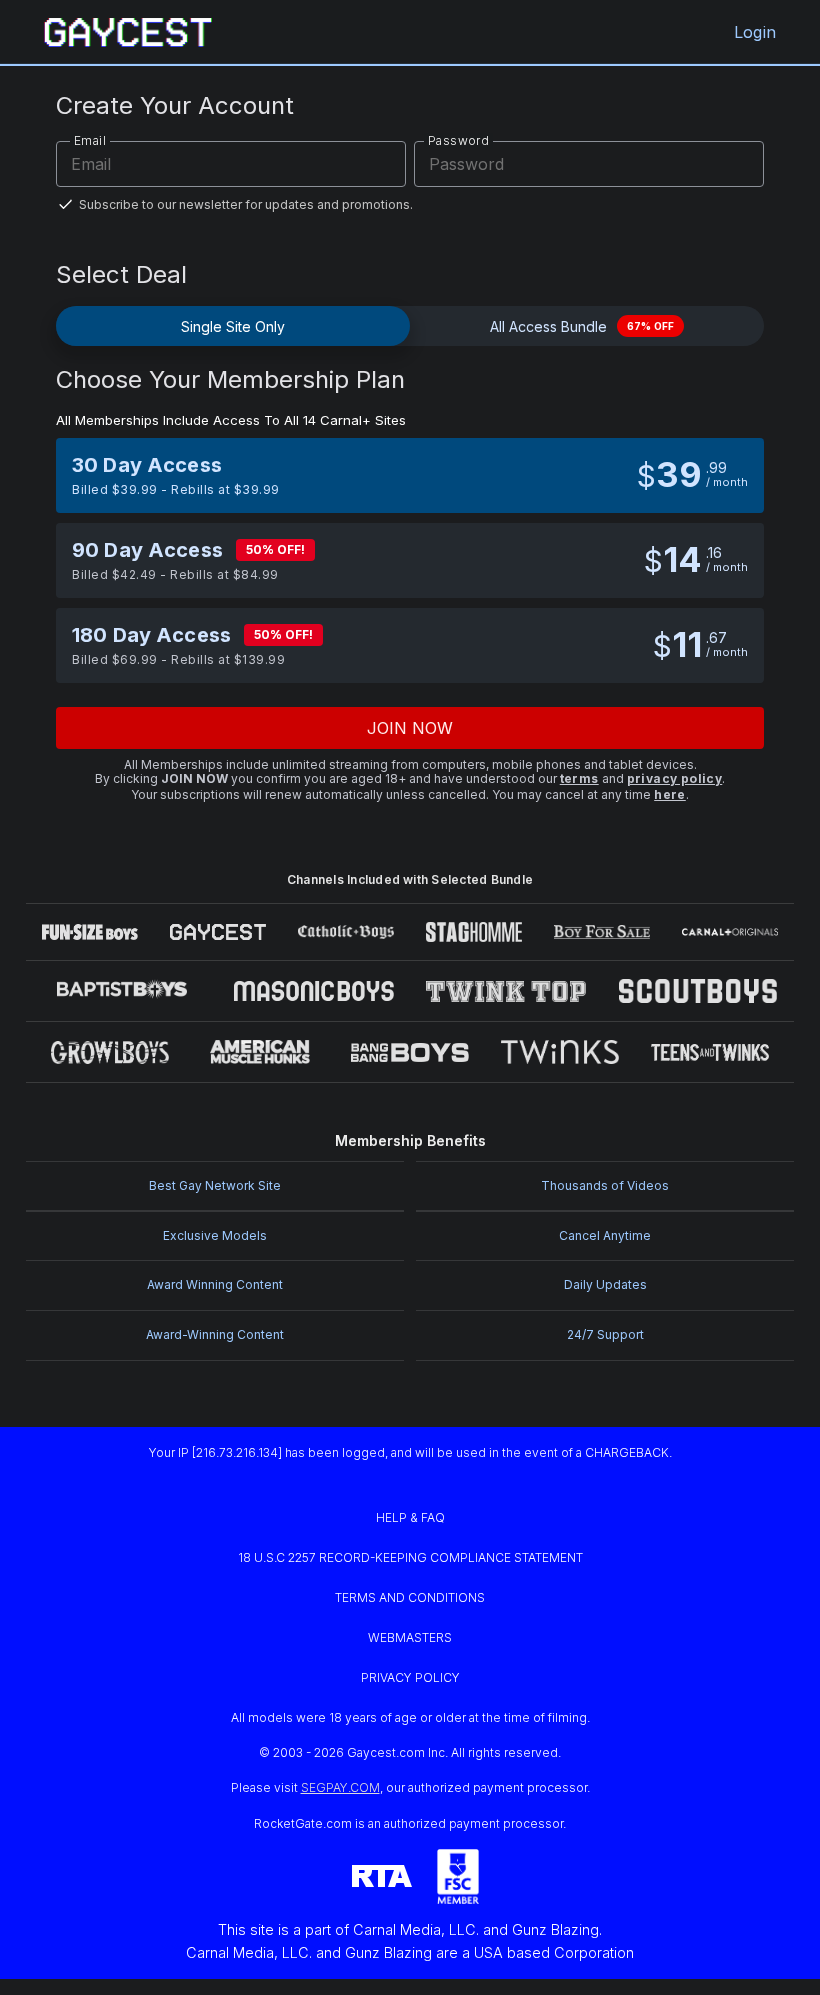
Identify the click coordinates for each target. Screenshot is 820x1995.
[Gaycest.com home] (128, 32)
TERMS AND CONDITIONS (410, 1597)
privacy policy (675, 778)
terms (579, 778)
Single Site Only (233, 326)
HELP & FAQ (410, 1517)
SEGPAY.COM (340, 1787)
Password (458, 140)
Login (755, 32)
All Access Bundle (582, 326)
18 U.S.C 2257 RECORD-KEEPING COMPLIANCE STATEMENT (410, 1557)
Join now (410, 728)
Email (90, 140)
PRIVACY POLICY (410, 1677)
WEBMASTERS (410, 1637)
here (670, 794)
